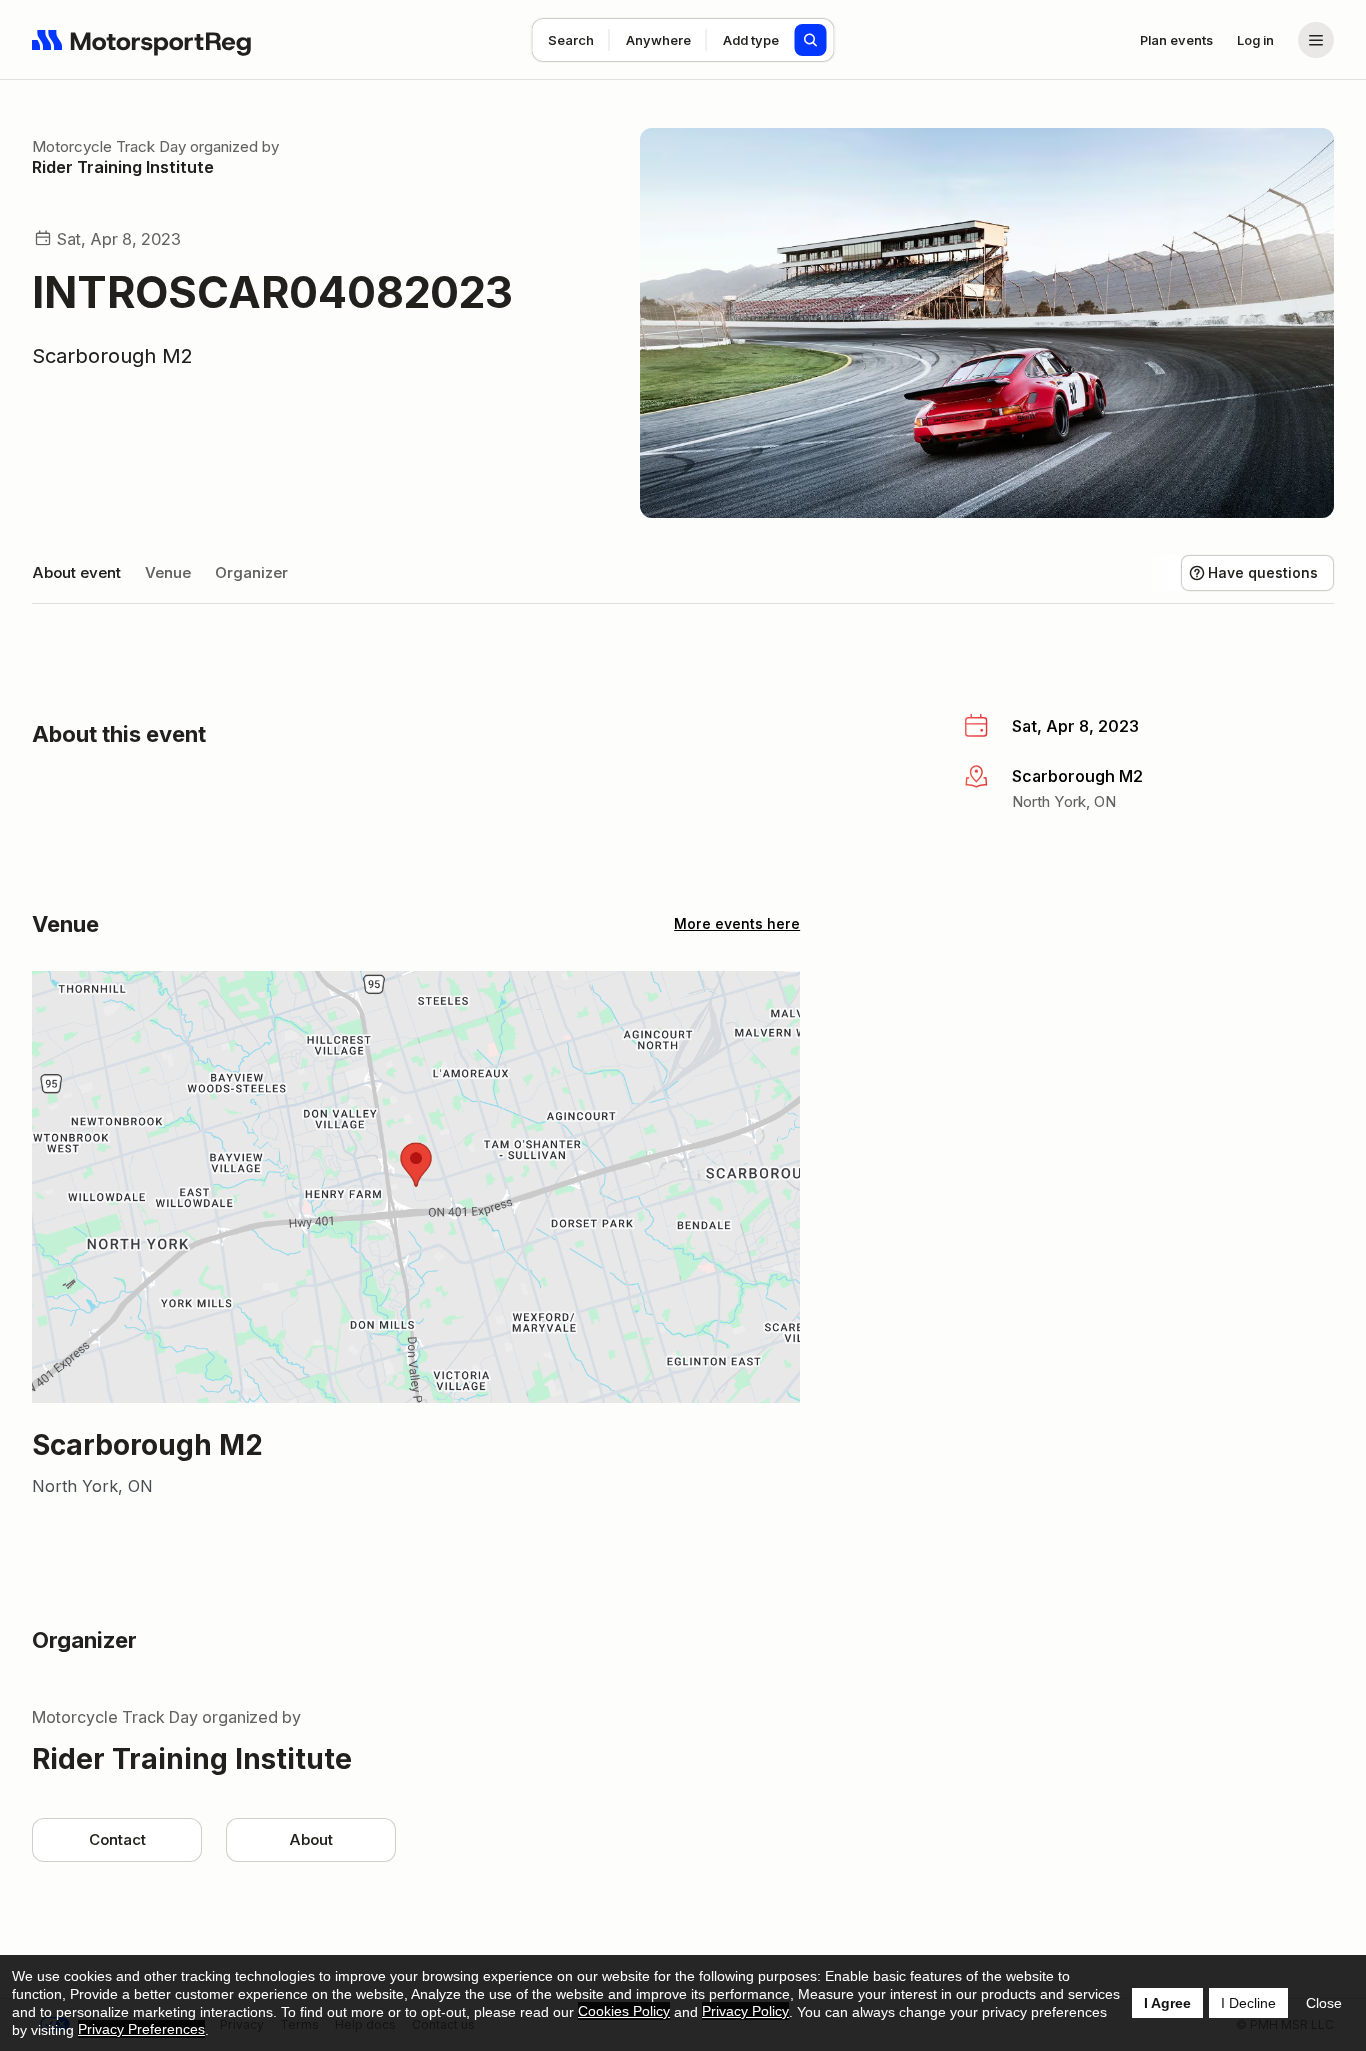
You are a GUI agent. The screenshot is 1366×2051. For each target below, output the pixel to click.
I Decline (1248, 2003)
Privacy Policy (745, 2011)
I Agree (1167, 2003)
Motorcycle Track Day (109, 146)
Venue (168, 572)
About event (76, 572)
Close (1324, 2003)
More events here (737, 923)
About (311, 1839)
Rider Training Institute (123, 167)
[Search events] (811, 40)
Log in (1255, 40)
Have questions (1263, 572)
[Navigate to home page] (142, 40)
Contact (117, 1839)
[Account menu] (1316, 40)
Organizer (251, 572)
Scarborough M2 (112, 356)
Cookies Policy (624, 2011)
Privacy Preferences (141, 2029)
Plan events (1176, 40)
